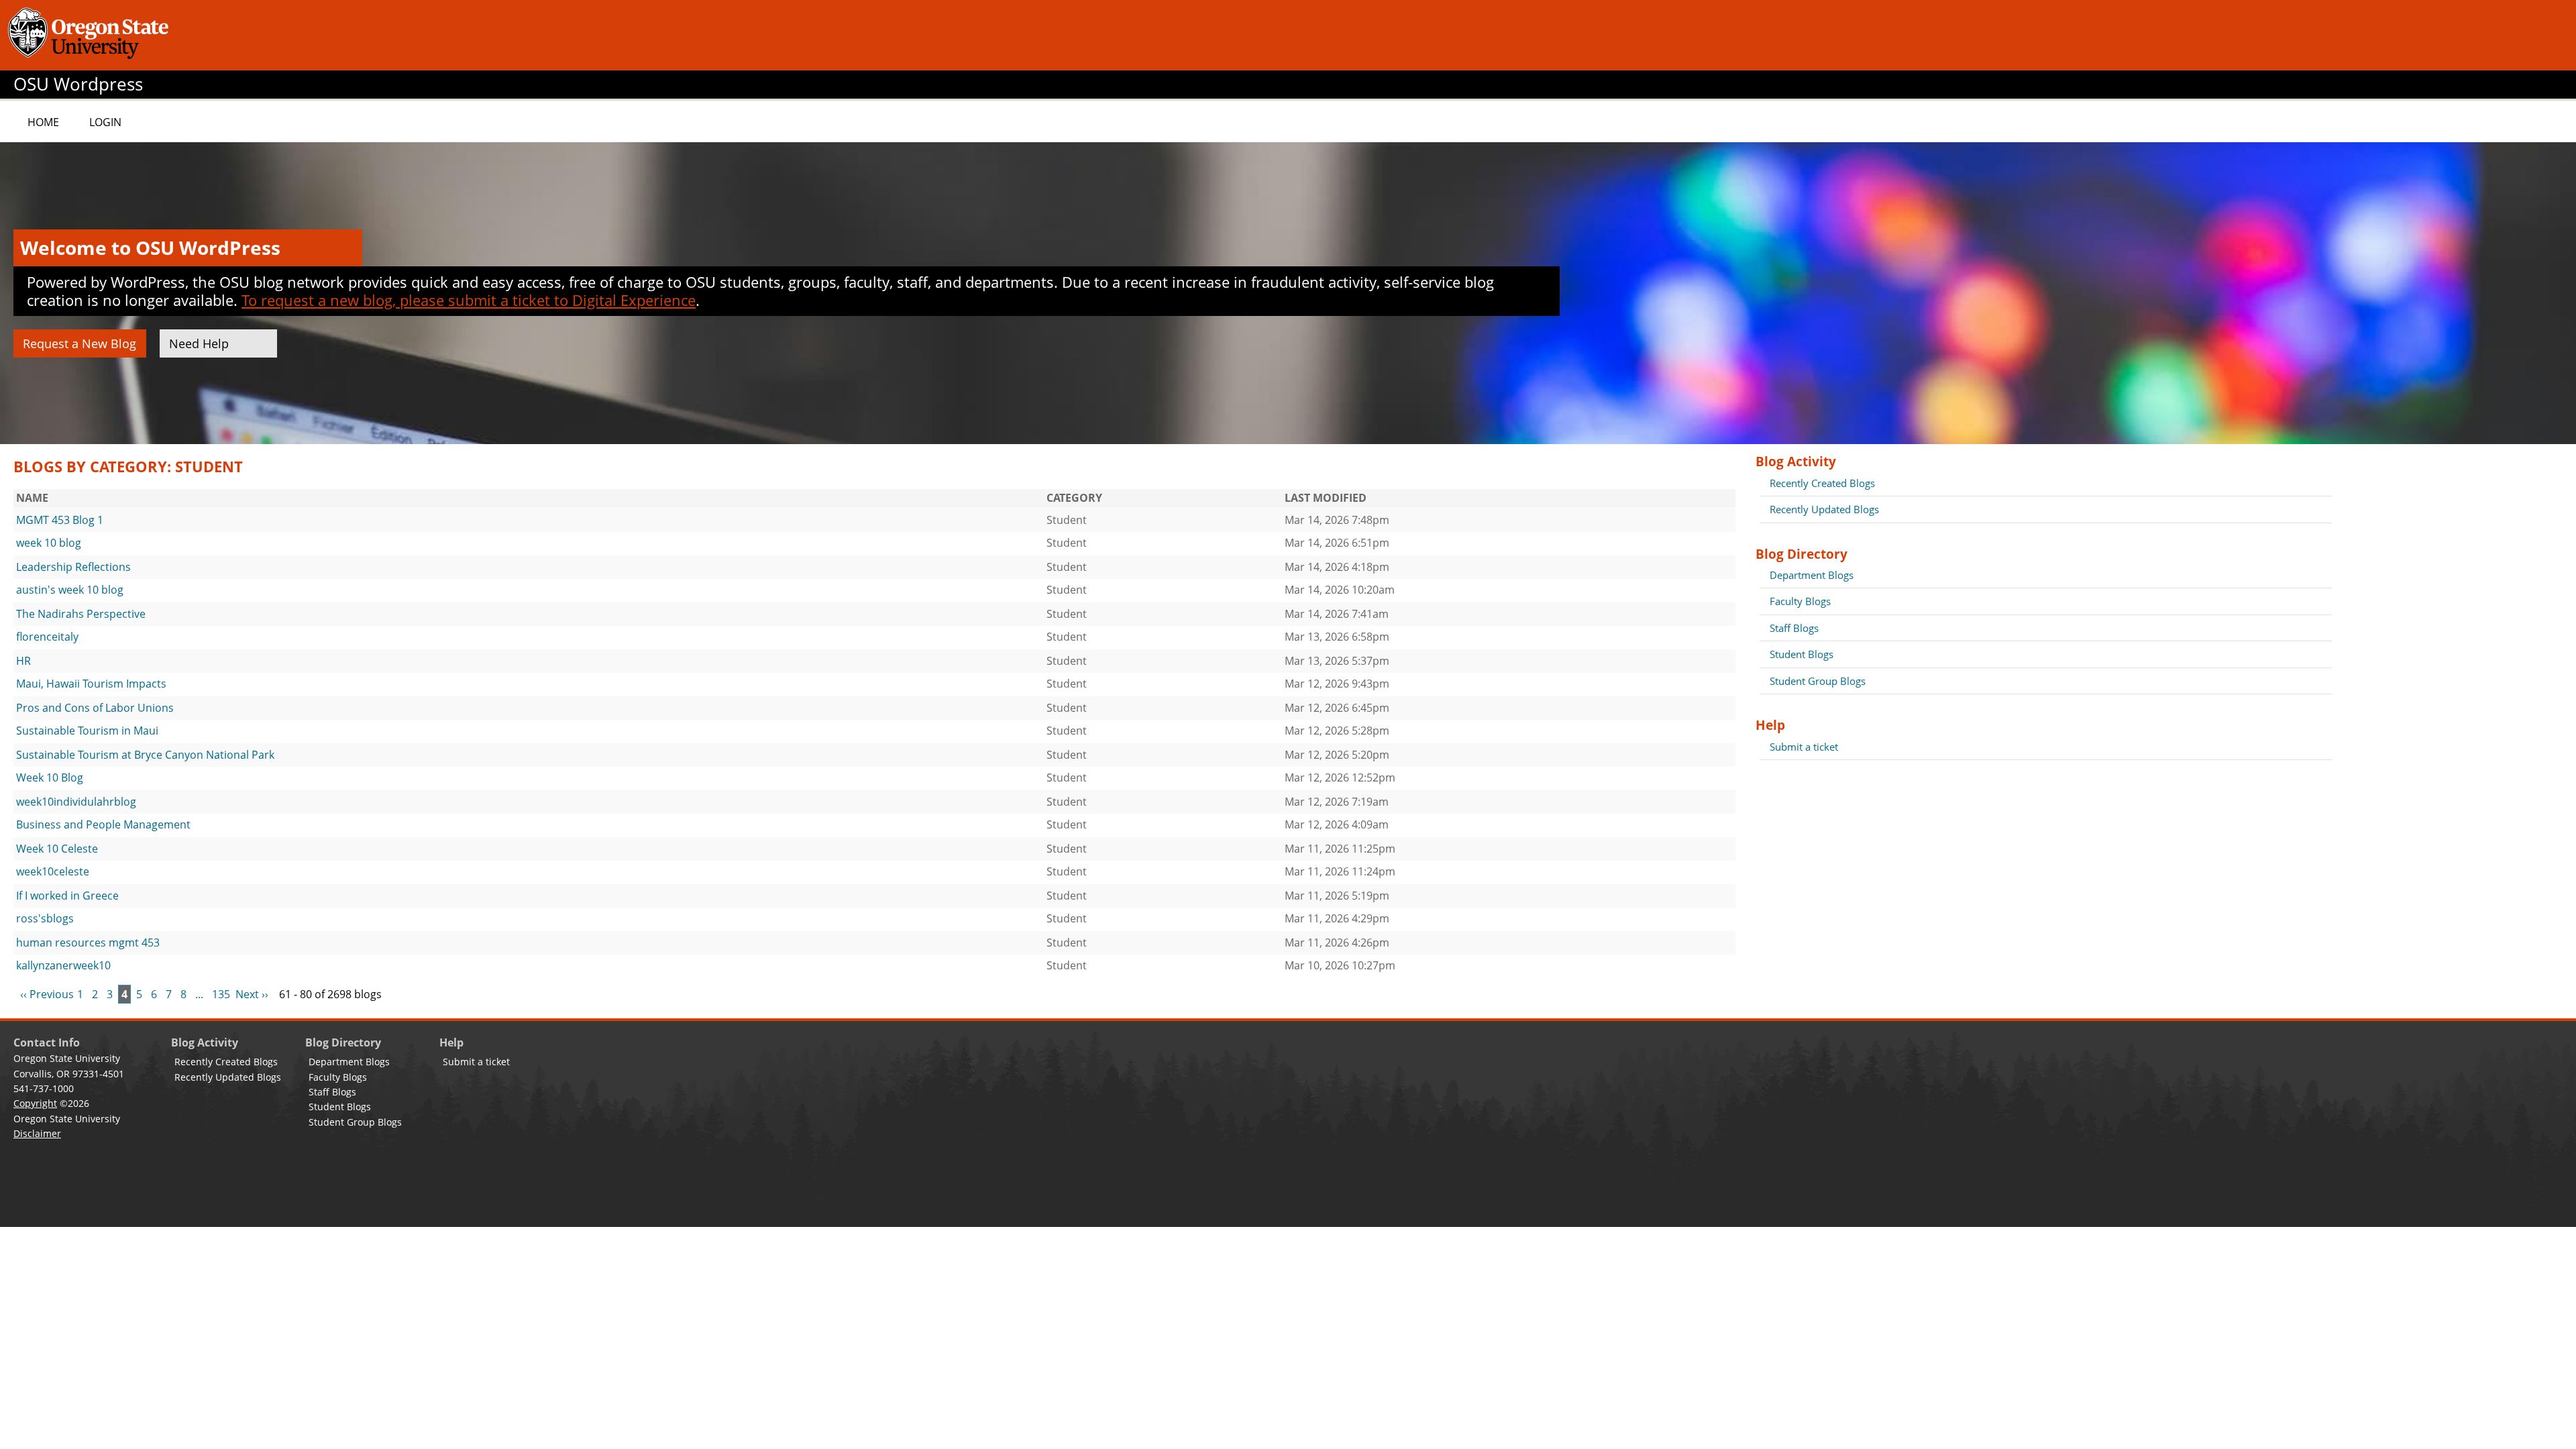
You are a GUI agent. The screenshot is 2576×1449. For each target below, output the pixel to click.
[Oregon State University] (91, 35)
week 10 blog (49, 543)
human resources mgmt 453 (88, 943)
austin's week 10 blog (70, 590)
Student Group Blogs (1818, 681)
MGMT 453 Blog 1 (60, 520)
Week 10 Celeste (57, 849)
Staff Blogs (1794, 628)
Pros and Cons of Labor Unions (95, 708)
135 (221, 994)
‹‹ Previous (47, 994)
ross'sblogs (45, 918)
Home (43, 122)
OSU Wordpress (78, 84)
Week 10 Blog (50, 777)
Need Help (199, 343)
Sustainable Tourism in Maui (87, 731)
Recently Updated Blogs (1824, 509)
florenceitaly (47, 637)
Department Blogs (1812, 575)
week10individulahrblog (76, 802)
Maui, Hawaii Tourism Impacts (91, 684)
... (199, 994)
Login (105, 122)
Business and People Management (103, 824)
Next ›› (252, 994)
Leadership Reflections (73, 567)
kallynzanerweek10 (63, 965)
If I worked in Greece (67, 896)
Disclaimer (37, 1133)
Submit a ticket (1804, 747)
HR (23, 661)
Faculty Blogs (1800, 601)
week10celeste (53, 871)
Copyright (35, 1103)
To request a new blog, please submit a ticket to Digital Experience (469, 300)
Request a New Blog (79, 343)
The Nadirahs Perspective (81, 614)
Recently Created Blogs (1822, 483)
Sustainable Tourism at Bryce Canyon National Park (145, 755)
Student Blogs (1802, 654)
